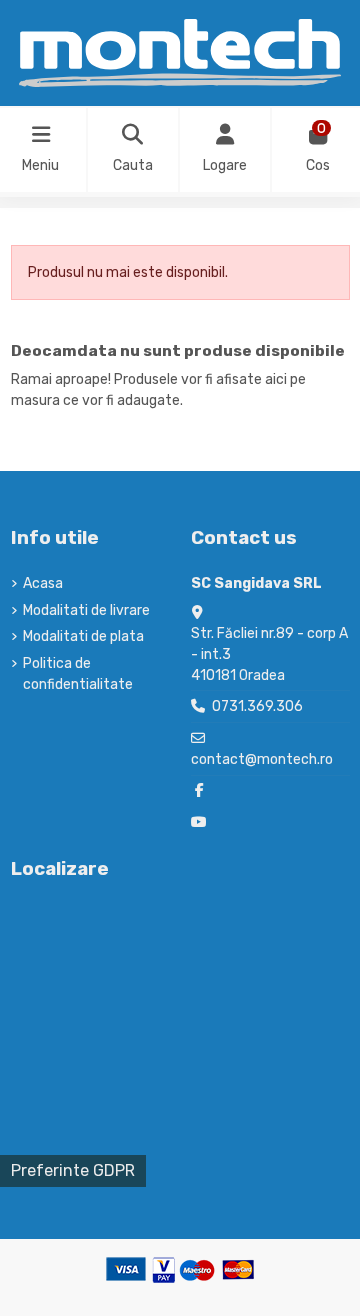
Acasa (43, 583)
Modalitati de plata (83, 636)
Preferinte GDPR (73, 1170)
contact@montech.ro (262, 759)
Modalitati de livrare (86, 610)
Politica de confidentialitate (78, 674)
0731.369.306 (257, 706)
